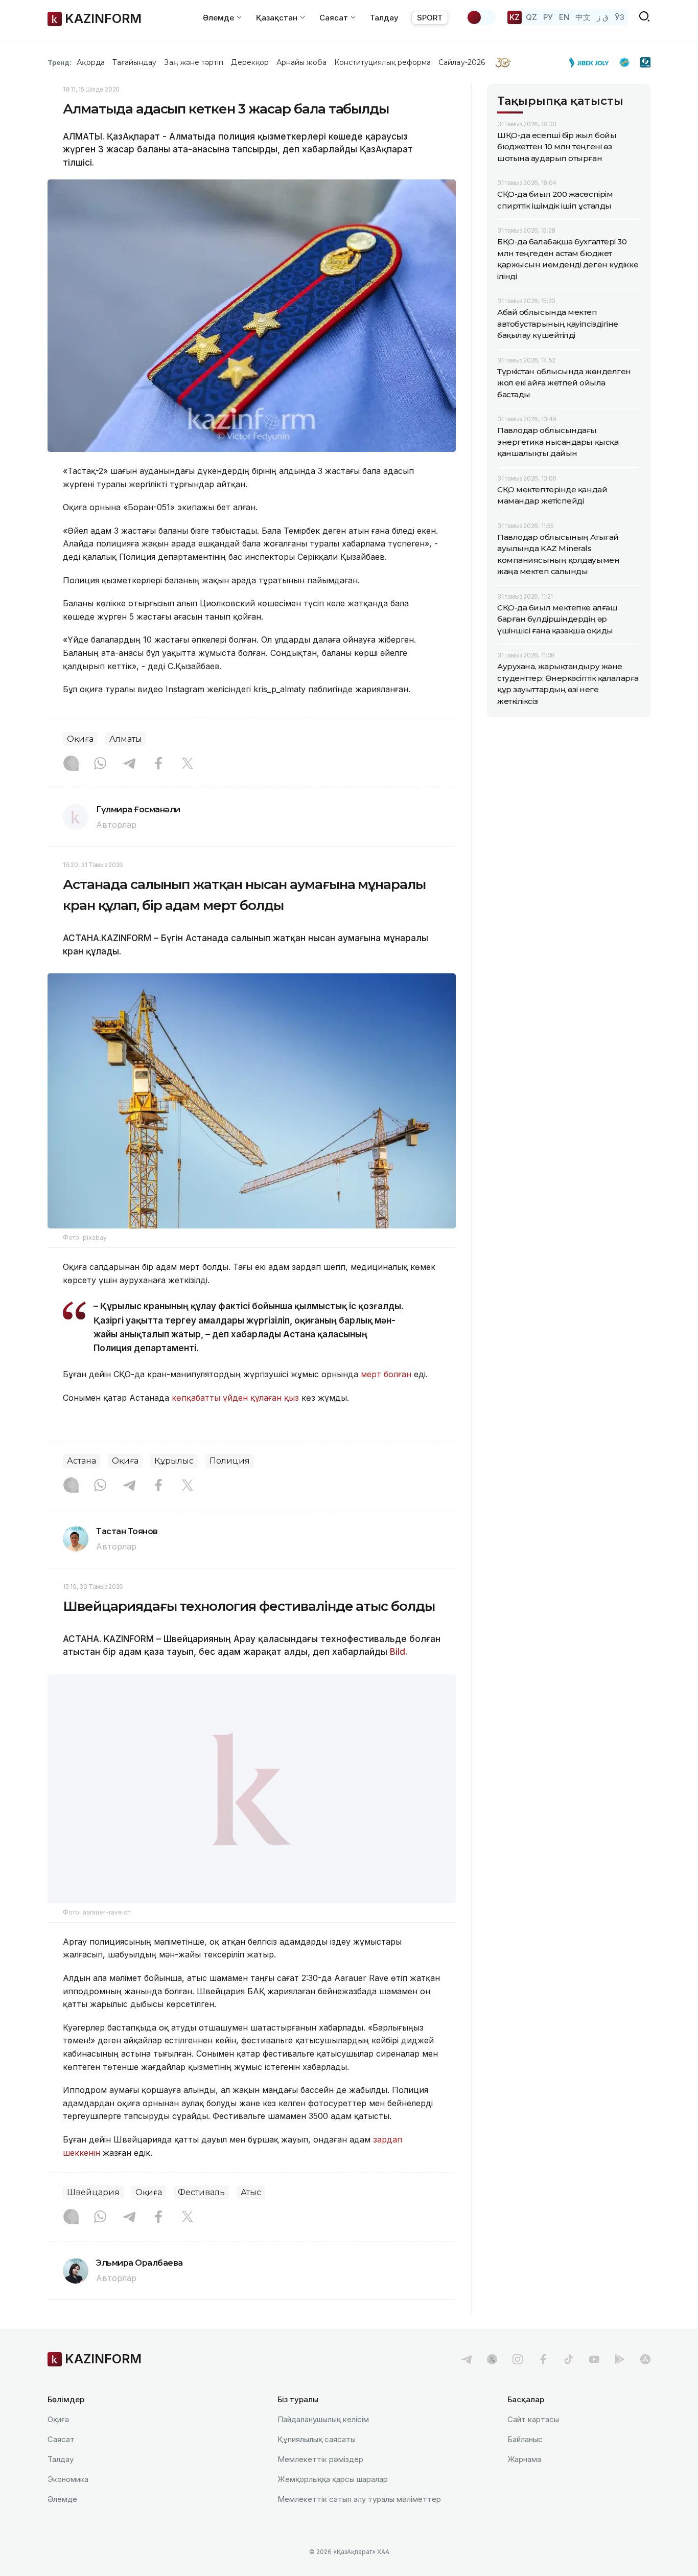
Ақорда (90, 62)
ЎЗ (620, 17)
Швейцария (93, 2192)
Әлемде (62, 2499)
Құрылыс (174, 1461)
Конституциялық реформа (382, 62)
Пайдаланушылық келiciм (323, 2419)
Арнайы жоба (301, 62)
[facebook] (543, 2359)
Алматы (126, 739)
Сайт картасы (533, 2419)
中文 (583, 17)
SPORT (430, 18)
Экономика (68, 2479)
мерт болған (386, 1374)
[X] (188, 764)
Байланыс (525, 2439)
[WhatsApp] (100, 764)
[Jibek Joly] (592, 62)
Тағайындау (135, 62)
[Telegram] (129, 764)
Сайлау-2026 (462, 62)
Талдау (384, 18)
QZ (531, 17)
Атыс (251, 2192)
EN (564, 17)
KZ (515, 17)
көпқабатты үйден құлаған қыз (235, 1398)
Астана (82, 1461)
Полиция (230, 1461)
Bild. (399, 1652)
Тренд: (60, 62)
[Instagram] (71, 764)
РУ (548, 17)
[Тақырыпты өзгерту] (481, 17)
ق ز (603, 17)
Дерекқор (250, 62)
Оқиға (80, 739)
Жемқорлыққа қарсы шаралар (333, 2479)
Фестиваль (201, 2192)
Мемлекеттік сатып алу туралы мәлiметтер (359, 2499)
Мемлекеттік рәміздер (320, 2459)
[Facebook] (158, 764)
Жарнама (524, 2459)
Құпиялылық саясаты (317, 2439)
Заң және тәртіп (194, 62)
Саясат (61, 2439)
